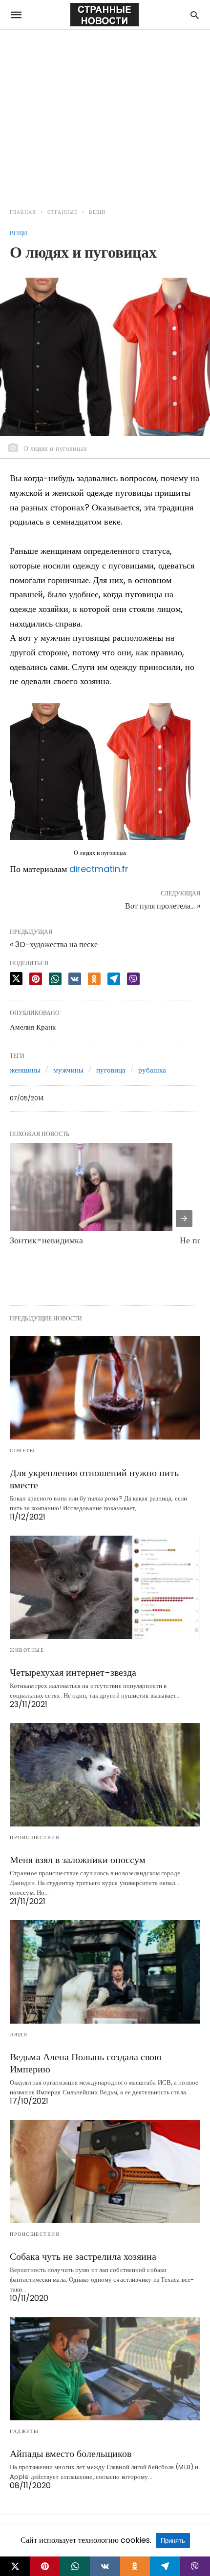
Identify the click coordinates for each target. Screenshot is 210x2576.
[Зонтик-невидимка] (91, 1187)
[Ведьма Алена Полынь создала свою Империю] (105, 1972)
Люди (19, 2035)
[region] (105, 113)
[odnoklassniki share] (94, 979)
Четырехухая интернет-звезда (73, 1672)
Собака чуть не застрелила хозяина (83, 2256)
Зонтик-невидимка (46, 1240)
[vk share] (75, 979)
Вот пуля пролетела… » (163, 906)
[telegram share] (114, 979)
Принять (173, 2541)
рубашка (152, 1070)
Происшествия (35, 1837)
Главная (23, 212)
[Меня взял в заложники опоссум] (105, 1775)
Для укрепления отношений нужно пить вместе (94, 1479)
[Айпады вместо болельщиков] (105, 2369)
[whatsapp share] (55, 979)
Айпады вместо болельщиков (71, 2454)
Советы (22, 1450)
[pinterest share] (36, 979)
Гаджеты (24, 2431)
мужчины (68, 1070)
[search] (195, 15)
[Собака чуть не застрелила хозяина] (105, 2171)
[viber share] (133, 979)
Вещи (97, 212)
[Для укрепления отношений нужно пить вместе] (105, 1388)
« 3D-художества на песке (54, 944)
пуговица (111, 1070)
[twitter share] (16, 979)
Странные (63, 212)
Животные (27, 1650)
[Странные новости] (105, 15)
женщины (25, 1070)
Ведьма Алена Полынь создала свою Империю (86, 2063)
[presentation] (184, 1218)
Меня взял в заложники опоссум (78, 1860)
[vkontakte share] (105, 2566)
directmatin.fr (99, 869)
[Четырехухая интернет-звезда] (105, 1587)
